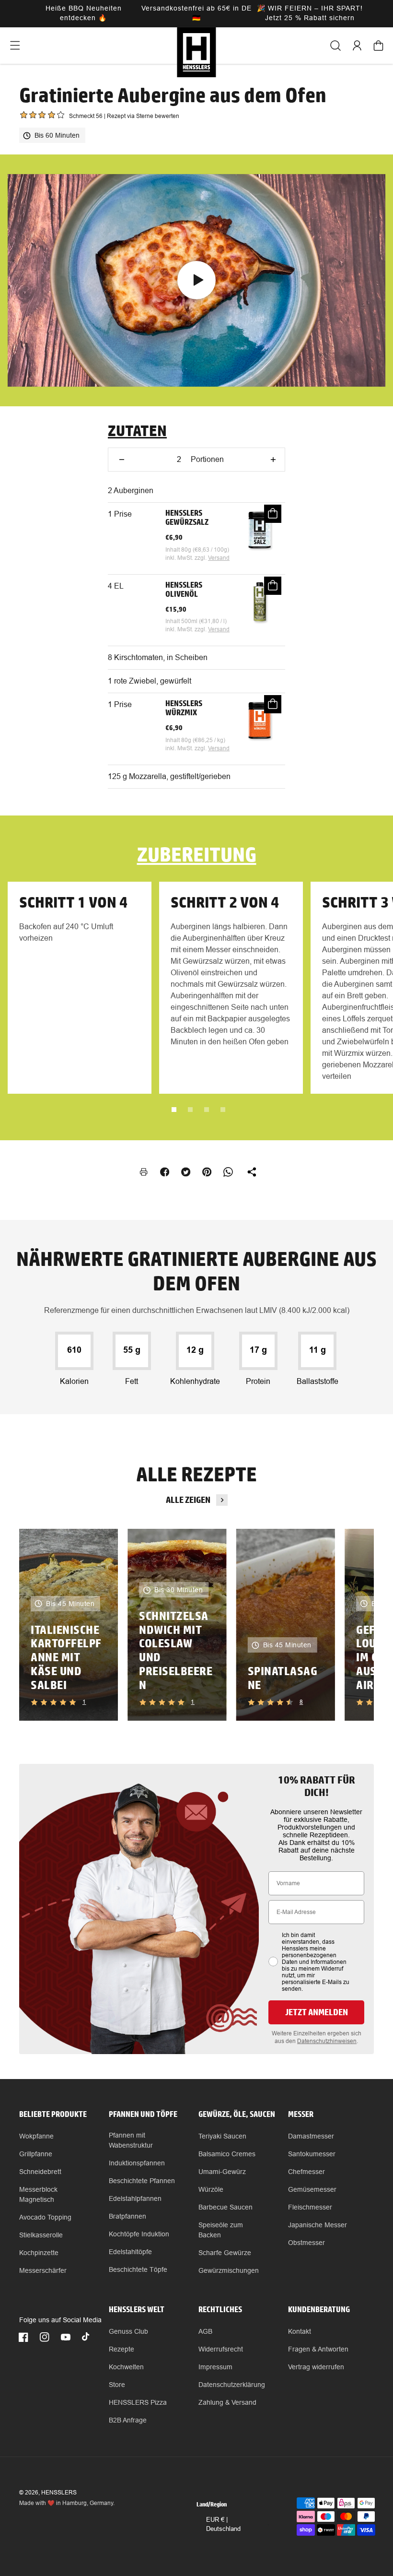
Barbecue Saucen (225, 2207)
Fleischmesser (310, 2207)
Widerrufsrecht (221, 2349)
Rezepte (121, 2349)
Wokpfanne (36, 2136)
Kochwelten (126, 2367)
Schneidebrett (40, 2172)
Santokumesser (312, 2154)
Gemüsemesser (312, 2189)
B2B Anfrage (128, 2420)
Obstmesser (306, 2243)
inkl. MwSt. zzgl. (187, 558)
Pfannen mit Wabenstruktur (131, 2140)
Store (117, 2385)
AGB (205, 2331)
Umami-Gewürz (222, 2172)
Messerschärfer (43, 2270)
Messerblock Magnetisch (38, 2194)
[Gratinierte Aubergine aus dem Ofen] (196, 280)
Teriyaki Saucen (222, 2136)
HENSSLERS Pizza (138, 2402)
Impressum (215, 2367)
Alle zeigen (188, 1500)
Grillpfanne (36, 2154)
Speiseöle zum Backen (221, 2230)
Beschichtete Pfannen (142, 2181)
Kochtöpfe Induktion (139, 2234)
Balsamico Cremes (227, 2154)
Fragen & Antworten (318, 2349)
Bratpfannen (127, 2216)
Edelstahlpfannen (135, 2198)
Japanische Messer (318, 2225)
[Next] (350, 1625)
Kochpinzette (39, 2253)
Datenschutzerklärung (232, 2385)
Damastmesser (311, 2136)
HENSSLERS (59, 2493)
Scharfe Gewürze (225, 2253)
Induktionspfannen (137, 2163)
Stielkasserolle (41, 2235)
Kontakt (300, 2331)
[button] (15, 46)
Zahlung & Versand (227, 2402)
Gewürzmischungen (229, 2270)
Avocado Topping (45, 2217)
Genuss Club (128, 2331)
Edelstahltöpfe (130, 2252)
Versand (219, 558)
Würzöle (211, 2189)
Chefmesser (306, 2172)
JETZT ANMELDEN (317, 2012)
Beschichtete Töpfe (138, 2269)
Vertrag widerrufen (316, 2367)
